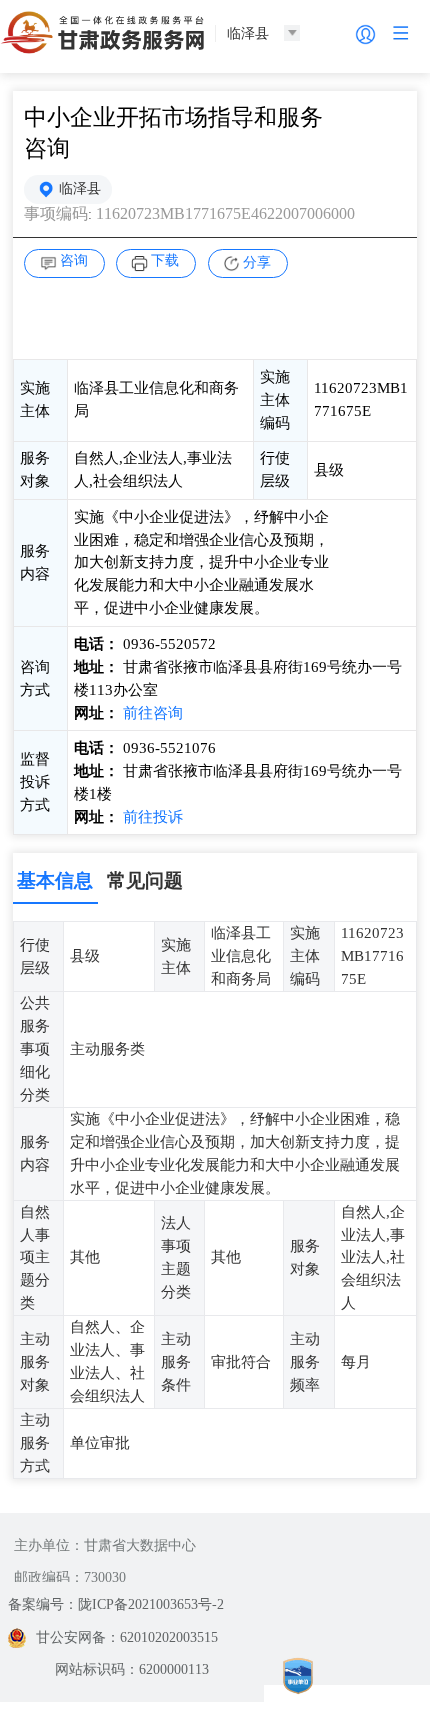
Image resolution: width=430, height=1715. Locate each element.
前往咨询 (153, 713)
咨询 (74, 260)
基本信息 (55, 880)
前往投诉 (153, 817)
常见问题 (145, 880)
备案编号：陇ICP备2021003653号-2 (116, 1604)
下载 (165, 260)
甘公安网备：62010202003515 (127, 1637)
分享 (257, 262)
